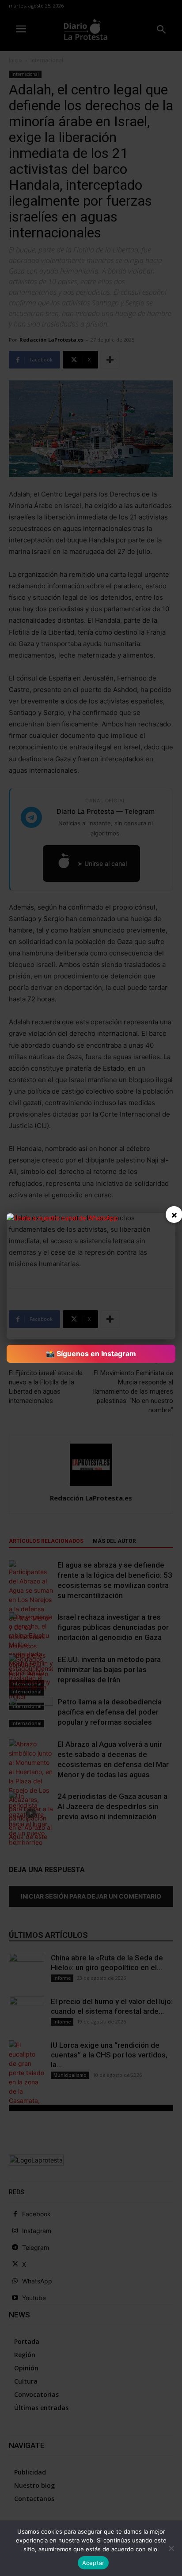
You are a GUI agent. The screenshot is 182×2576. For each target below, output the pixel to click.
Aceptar (93, 2563)
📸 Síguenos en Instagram (91, 1354)
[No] (171, 2548)
